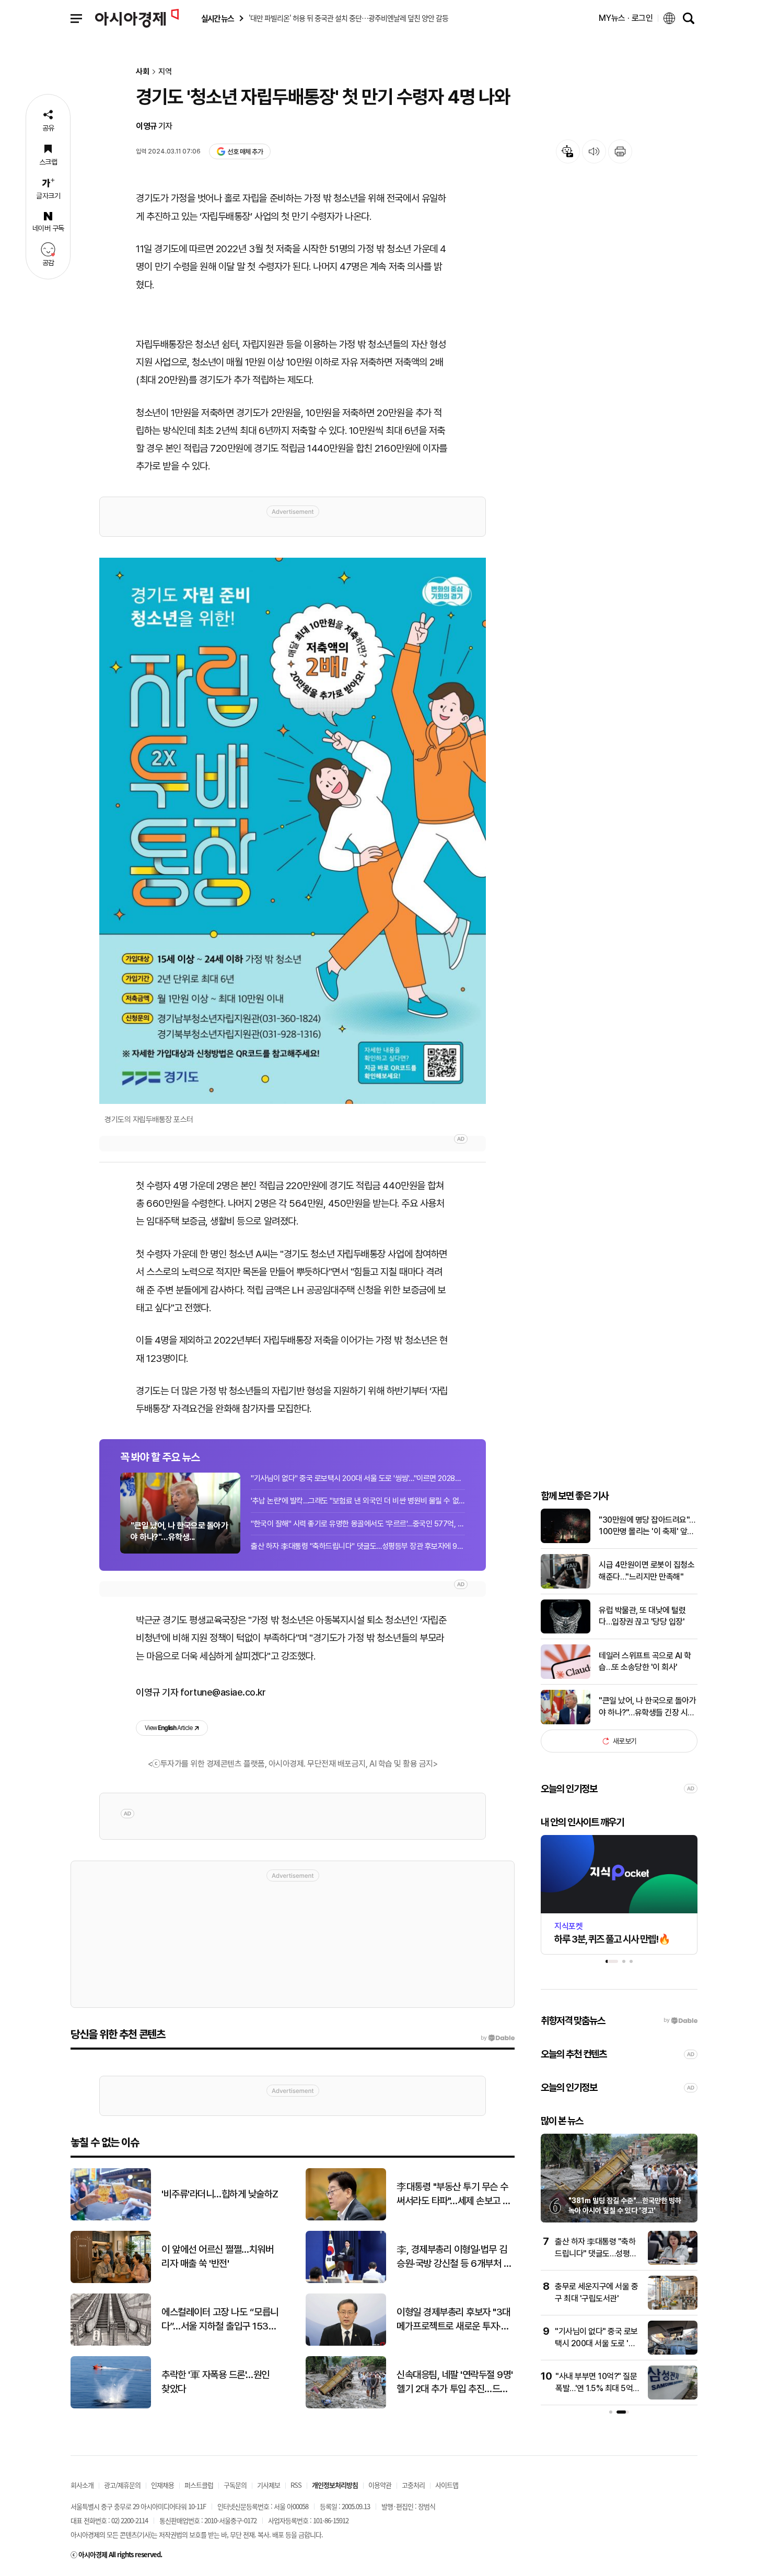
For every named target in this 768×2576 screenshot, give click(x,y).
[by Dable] (498, 2038)
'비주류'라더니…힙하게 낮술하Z (220, 2194)
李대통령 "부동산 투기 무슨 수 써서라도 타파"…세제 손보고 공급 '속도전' (454, 2194)
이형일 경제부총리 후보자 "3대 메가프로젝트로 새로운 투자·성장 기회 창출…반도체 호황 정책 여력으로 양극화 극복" (454, 2320)
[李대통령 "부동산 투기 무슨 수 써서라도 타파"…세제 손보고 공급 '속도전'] (346, 2218)
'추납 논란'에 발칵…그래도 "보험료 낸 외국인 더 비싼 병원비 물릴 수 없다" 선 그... (358, 1501)
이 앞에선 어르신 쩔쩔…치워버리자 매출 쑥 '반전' (217, 2256)
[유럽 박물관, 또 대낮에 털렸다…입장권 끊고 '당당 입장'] (566, 1631)
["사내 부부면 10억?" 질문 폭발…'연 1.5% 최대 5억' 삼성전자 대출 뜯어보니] (673, 2397)
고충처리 (413, 2485)
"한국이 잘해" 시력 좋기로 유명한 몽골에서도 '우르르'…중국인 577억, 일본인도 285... (358, 1524)
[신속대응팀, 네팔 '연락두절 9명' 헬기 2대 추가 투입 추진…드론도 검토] (346, 2406)
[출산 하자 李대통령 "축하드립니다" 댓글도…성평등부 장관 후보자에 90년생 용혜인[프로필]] (673, 2262)
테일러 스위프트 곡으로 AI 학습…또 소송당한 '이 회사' (645, 1661)
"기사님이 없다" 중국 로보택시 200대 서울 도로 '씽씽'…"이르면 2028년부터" (358, 1478)
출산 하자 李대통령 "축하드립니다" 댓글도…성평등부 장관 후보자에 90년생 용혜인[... (358, 1546)
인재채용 (162, 2485)
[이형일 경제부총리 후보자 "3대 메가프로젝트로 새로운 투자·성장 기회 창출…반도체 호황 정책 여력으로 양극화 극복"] (346, 2343)
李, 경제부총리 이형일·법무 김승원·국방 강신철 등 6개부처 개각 (454, 2257)
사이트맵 (447, 2485)
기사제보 (269, 2485)
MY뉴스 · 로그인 (626, 18)
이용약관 (380, 2485)
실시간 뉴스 (217, 19)
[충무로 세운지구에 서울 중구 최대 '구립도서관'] (673, 2307)
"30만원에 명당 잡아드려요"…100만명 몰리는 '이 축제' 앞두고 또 (647, 1526)
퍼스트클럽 (199, 2485)
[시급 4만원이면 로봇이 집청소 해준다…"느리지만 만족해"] (566, 1586)
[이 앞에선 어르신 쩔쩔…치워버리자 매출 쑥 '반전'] (111, 2281)
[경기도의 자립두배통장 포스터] (293, 831)
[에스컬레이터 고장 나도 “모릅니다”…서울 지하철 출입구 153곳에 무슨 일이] (111, 2343)
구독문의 (235, 2485)
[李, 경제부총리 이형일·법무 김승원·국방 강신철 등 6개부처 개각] (346, 2281)
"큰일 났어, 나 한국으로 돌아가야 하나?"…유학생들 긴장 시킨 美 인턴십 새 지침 (647, 1707)
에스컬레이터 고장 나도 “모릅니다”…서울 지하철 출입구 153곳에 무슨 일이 (220, 2320)
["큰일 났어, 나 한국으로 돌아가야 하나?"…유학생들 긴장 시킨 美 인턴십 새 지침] (566, 1722)
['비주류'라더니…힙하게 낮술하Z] (111, 2218)
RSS (296, 2485)
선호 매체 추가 (245, 152)
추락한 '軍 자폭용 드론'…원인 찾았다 (216, 2382)
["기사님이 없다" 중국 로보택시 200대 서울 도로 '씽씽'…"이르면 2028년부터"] (673, 2352)
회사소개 (82, 2485)
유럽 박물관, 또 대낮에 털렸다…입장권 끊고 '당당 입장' (642, 1616)
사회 (143, 72)
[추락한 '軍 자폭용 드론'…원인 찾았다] (111, 2406)
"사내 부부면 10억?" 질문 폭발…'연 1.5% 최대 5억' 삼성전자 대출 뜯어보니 (596, 2388)
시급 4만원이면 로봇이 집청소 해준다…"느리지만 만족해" (647, 1571)
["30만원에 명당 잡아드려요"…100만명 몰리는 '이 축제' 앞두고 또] (566, 1541)
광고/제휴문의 (122, 2485)
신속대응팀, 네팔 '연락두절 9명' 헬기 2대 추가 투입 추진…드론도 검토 (455, 2382)
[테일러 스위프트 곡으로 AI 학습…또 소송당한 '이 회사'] (566, 1677)
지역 (165, 72)
